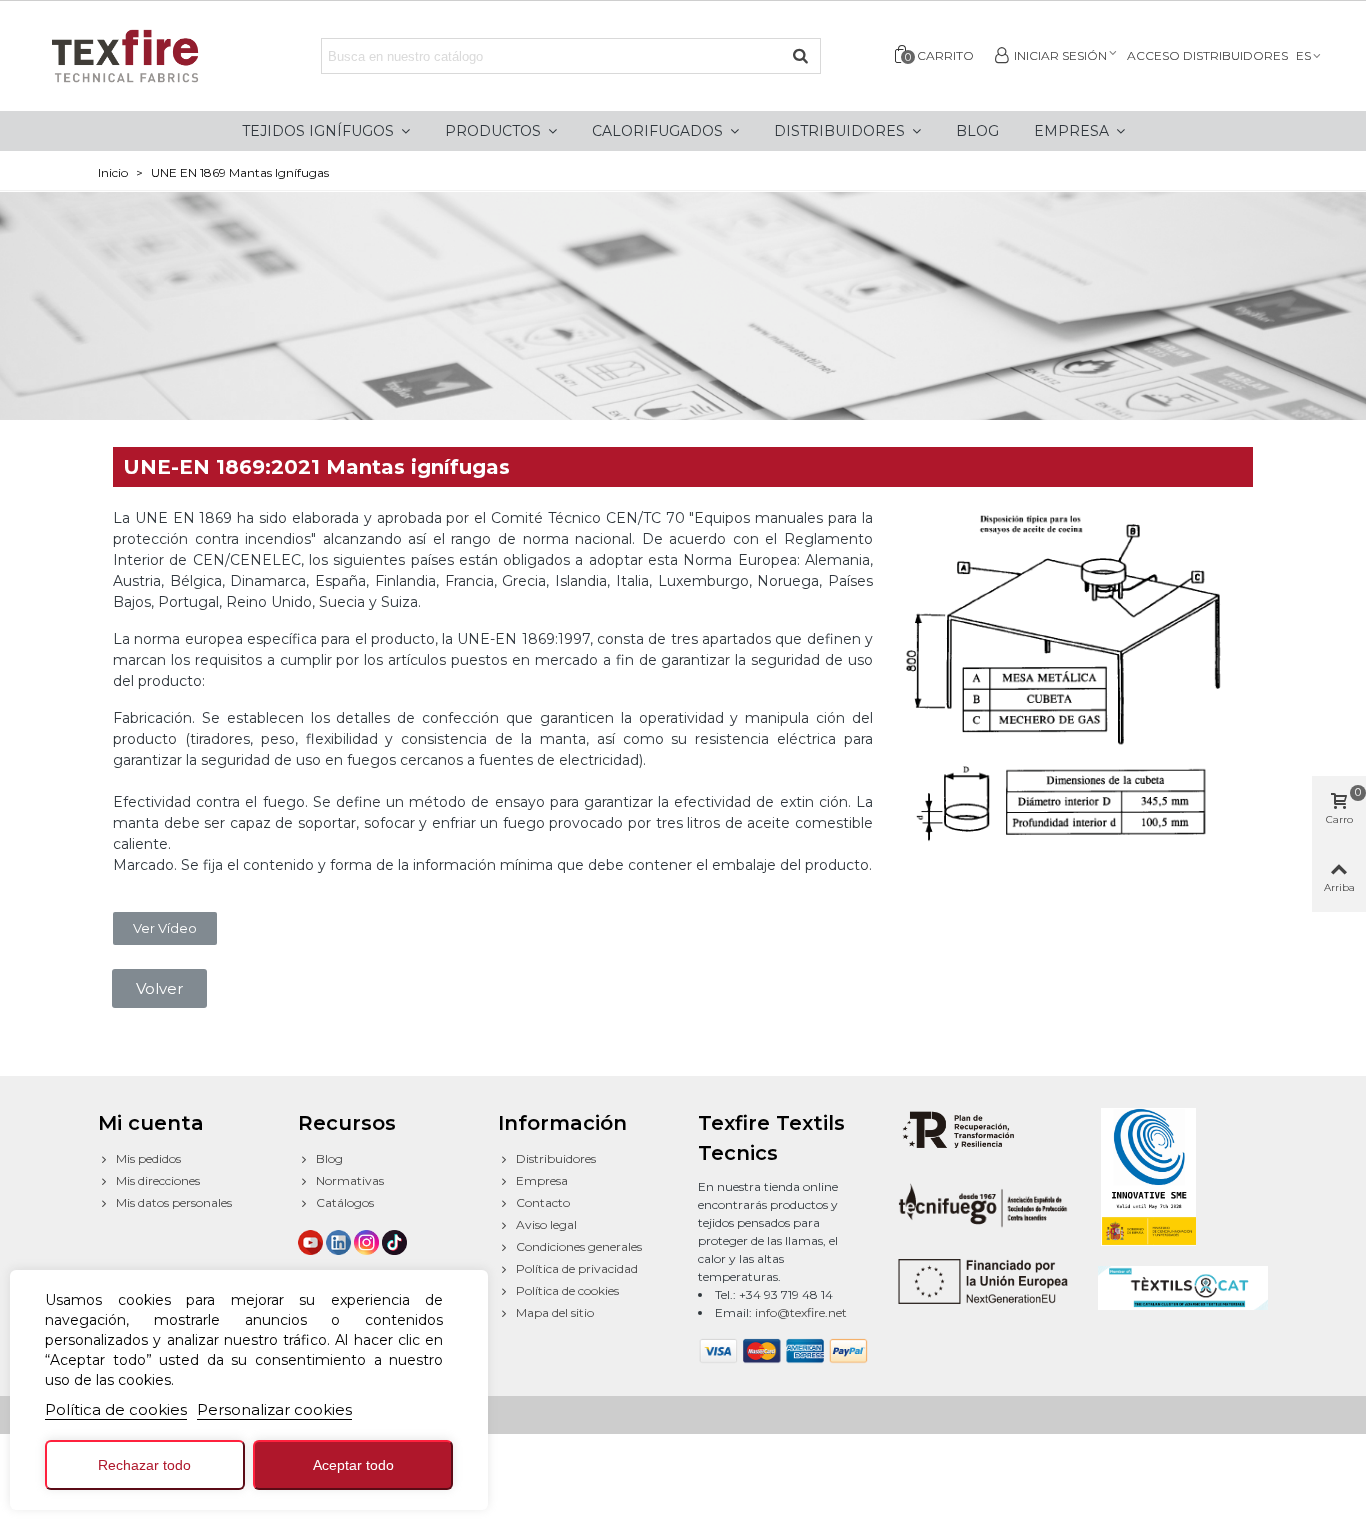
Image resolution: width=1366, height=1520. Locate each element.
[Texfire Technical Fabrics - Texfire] (145, 56)
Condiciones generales (579, 1246)
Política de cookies (116, 1409)
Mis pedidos (148, 1158)
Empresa (542, 1180)
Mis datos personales (174, 1202)
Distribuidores (556, 1158)
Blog (329, 1158)
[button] (165, 928)
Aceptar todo (353, 1465)
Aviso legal (546, 1224)
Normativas (350, 1180)
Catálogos (345, 1202)
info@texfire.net (801, 1312)
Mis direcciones (158, 1180)
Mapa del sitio (555, 1312)
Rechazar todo (144, 1465)
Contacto (543, 1202)
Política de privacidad (577, 1268)
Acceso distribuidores (1207, 55)
